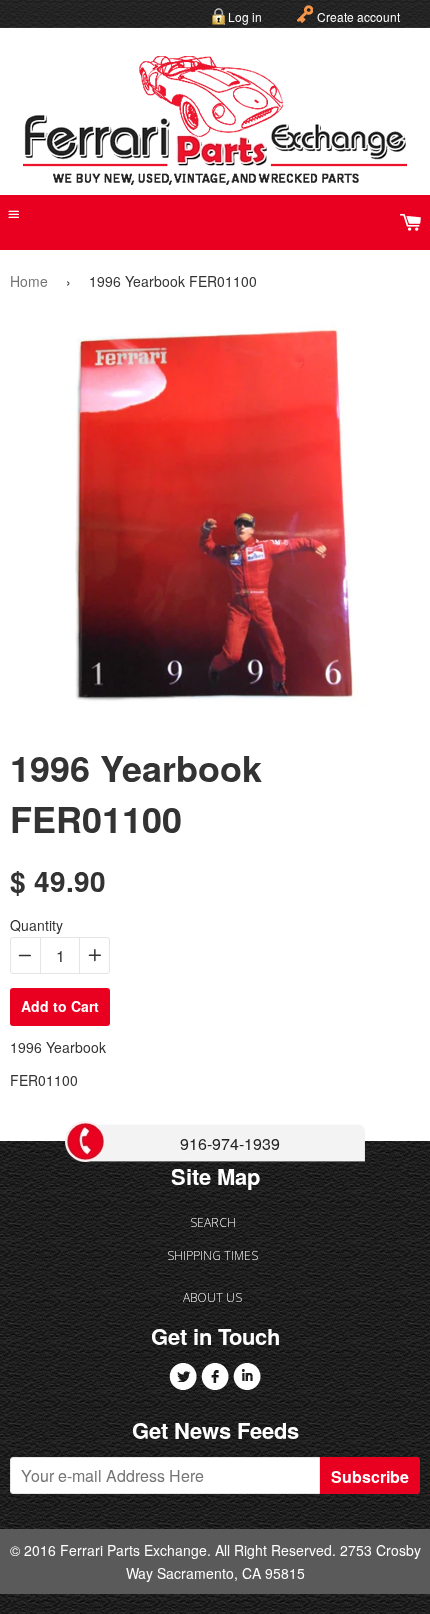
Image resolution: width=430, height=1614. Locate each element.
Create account (358, 16)
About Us (212, 1297)
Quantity (36, 925)
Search (213, 1222)
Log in (245, 16)
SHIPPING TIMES (212, 1255)
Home (29, 281)
